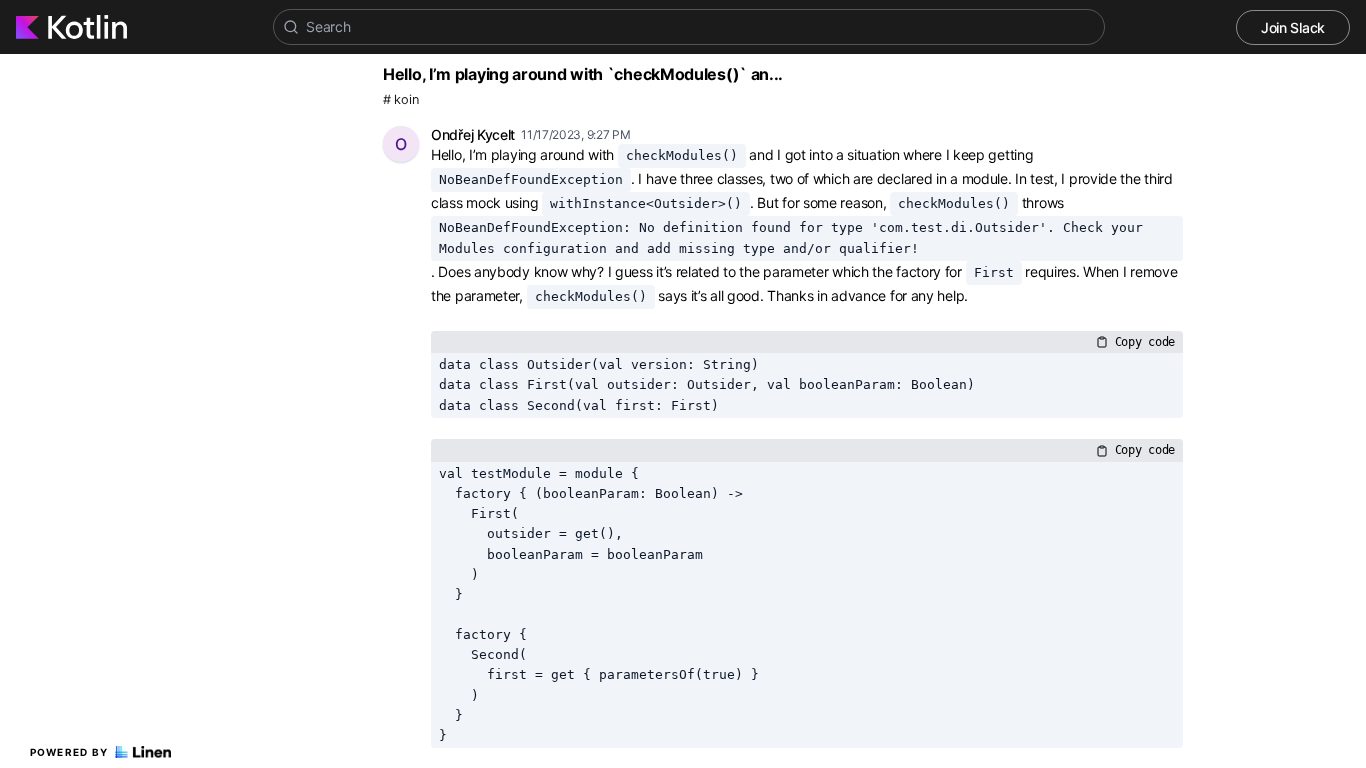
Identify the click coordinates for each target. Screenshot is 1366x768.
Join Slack (1293, 27)
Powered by (69, 752)
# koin (400, 99)
